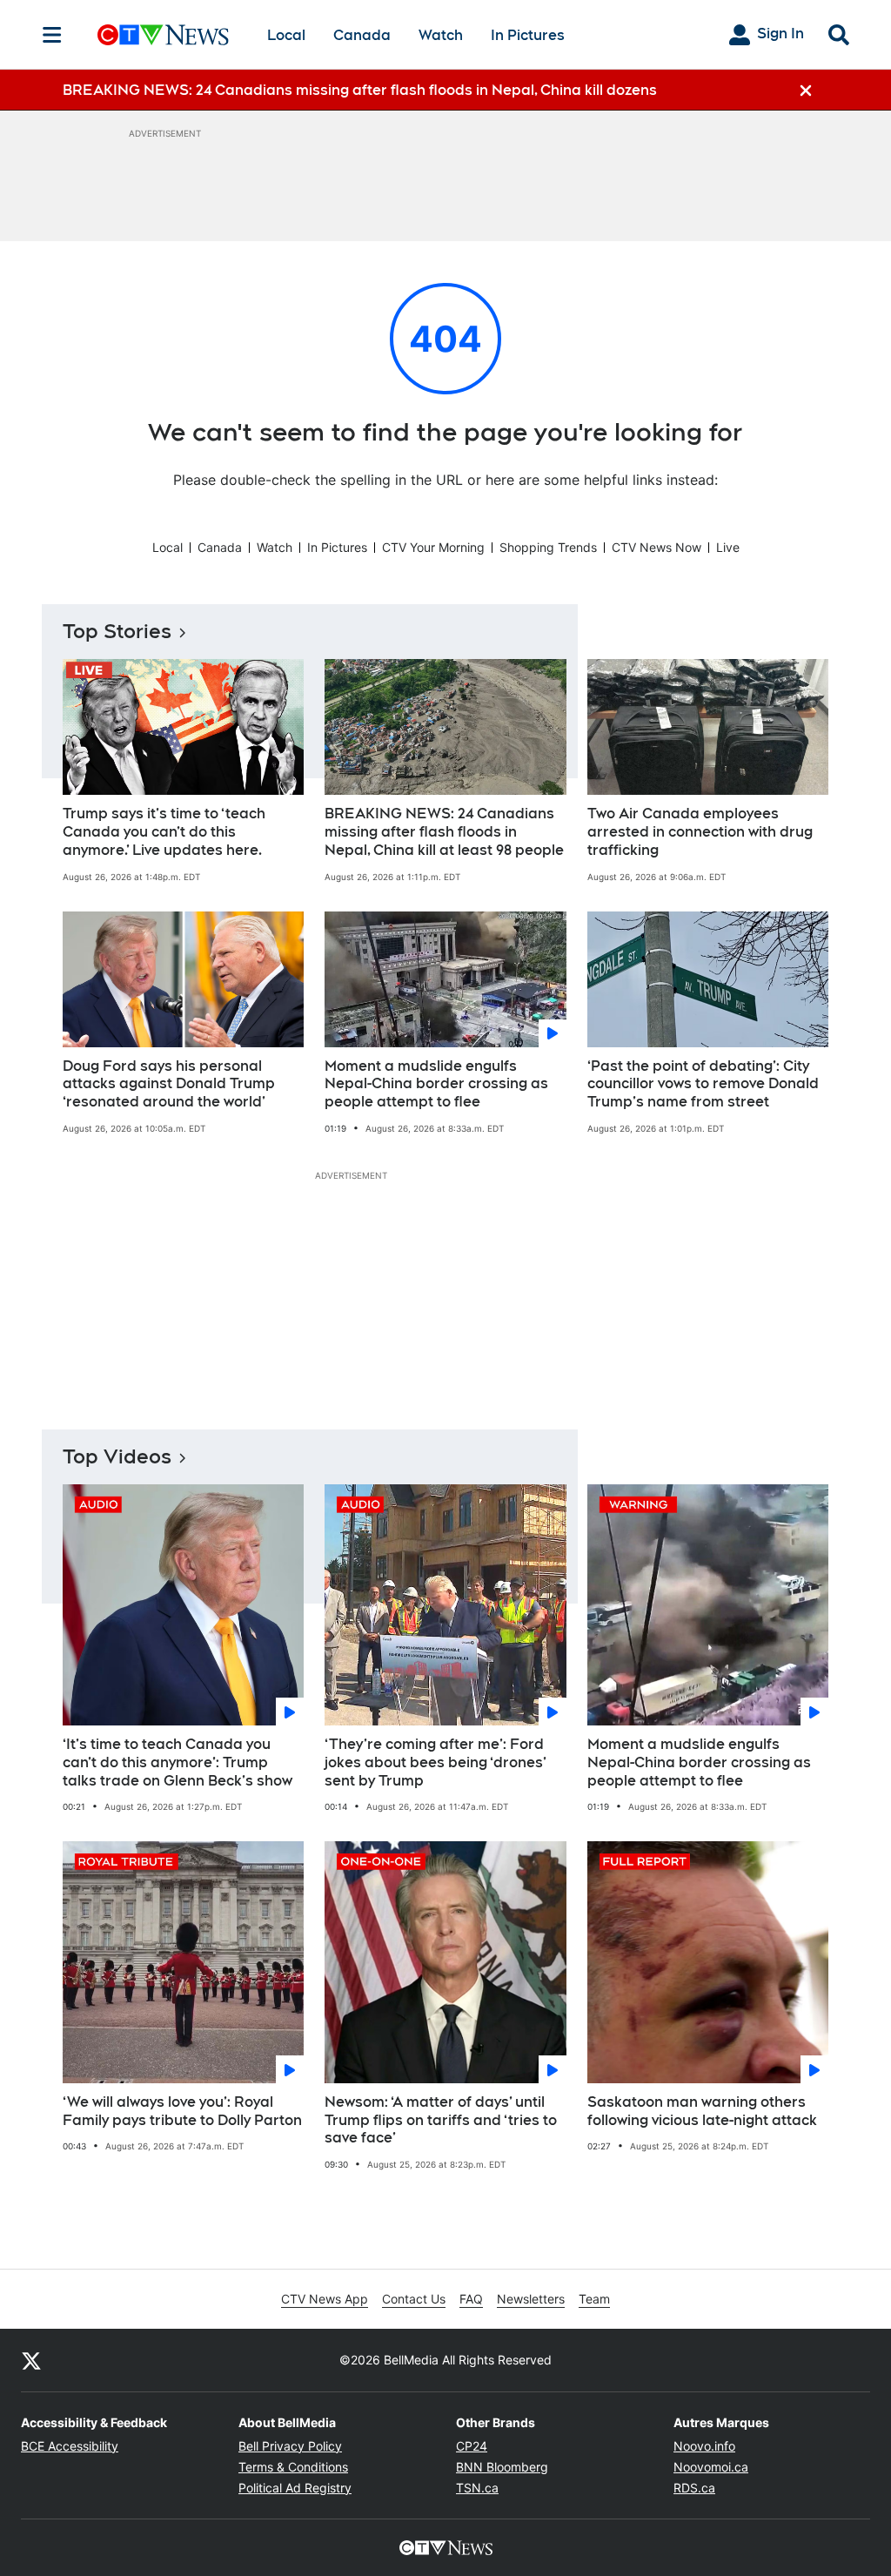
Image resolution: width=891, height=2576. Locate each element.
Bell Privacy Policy (290, 2446)
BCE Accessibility (70, 2446)
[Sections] (52, 35)
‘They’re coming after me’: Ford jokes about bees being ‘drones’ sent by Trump (435, 1762)
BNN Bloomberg (502, 2467)
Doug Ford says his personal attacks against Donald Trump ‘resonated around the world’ (169, 1084)
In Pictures (528, 35)
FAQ (471, 2299)
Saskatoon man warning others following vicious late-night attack (702, 2111)
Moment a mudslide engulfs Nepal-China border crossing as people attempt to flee (436, 1084)
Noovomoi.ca (711, 2467)
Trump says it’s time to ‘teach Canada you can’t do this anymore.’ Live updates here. (164, 832)
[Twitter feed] (31, 2360)
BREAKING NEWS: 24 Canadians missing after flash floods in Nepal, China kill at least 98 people (444, 832)
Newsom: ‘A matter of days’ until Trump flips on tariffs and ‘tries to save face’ (441, 2120)
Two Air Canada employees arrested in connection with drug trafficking (700, 832)
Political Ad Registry (295, 2488)
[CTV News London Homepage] (163, 35)
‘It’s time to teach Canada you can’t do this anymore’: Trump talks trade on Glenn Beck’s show (178, 1762)
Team (594, 2299)
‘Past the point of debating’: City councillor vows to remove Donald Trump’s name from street (703, 1084)
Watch (441, 35)
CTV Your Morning (433, 547)
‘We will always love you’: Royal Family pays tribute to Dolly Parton (182, 2111)
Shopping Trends (548, 547)
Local (286, 35)
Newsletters (531, 2299)
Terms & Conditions (293, 2467)
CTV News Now (657, 547)
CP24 (472, 2446)
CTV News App (325, 2299)
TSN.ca (477, 2488)
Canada (362, 35)
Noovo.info (704, 2446)
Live (728, 547)
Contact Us (414, 2299)
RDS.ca (694, 2488)
